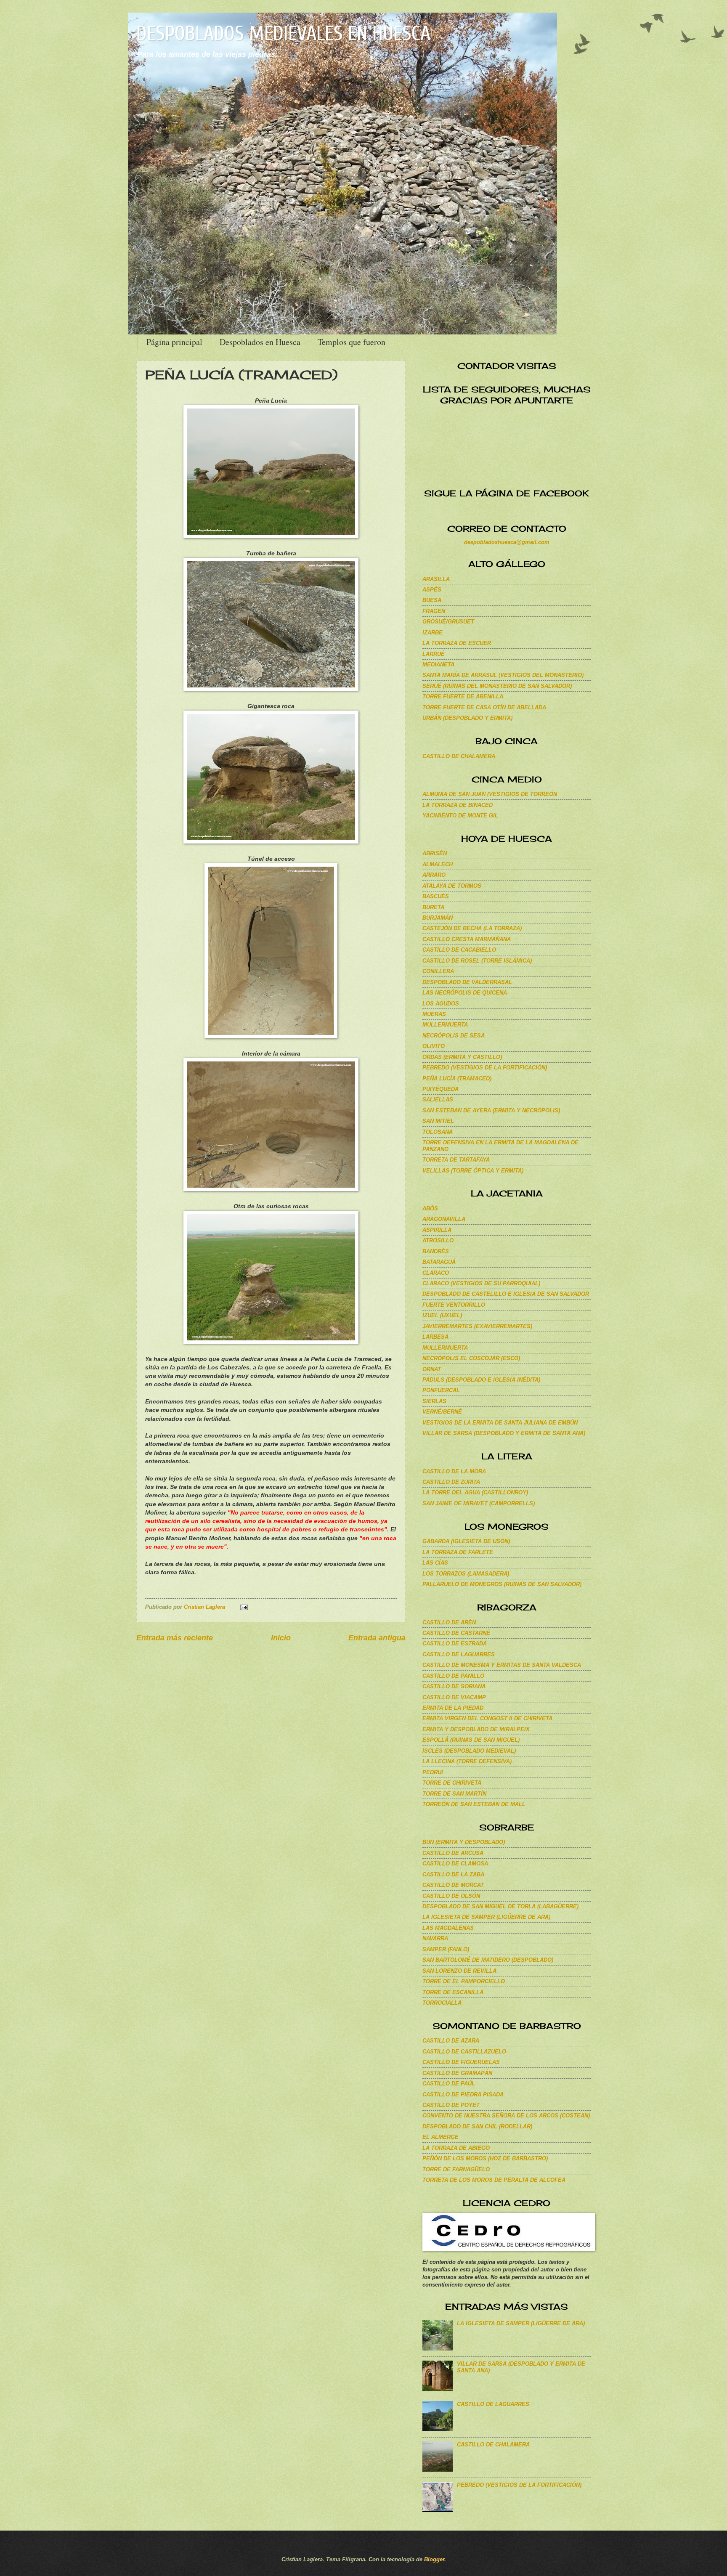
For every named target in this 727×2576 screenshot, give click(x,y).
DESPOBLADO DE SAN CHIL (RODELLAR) (477, 2126)
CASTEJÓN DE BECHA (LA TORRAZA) (472, 928)
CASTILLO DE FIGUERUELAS (461, 2062)
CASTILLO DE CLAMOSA (455, 1864)
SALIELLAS (438, 1100)
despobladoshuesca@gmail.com (507, 542)
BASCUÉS (436, 896)
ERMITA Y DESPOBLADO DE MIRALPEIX (476, 1729)
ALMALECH (438, 864)
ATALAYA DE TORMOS (452, 886)
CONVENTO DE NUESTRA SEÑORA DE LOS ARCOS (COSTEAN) (506, 2116)
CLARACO (436, 1273)
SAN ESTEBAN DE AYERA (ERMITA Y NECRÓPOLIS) (491, 1110)
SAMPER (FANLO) (446, 1949)
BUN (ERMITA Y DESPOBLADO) (464, 1842)
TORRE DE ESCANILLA (453, 1992)
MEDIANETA (438, 665)
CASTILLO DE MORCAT (453, 1885)
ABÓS (430, 1208)
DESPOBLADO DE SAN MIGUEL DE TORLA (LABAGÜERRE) (500, 1906)
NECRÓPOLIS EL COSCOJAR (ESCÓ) (471, 1358)
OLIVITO (434, 1046)
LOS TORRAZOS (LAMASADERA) (466, 1574)
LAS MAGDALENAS (448, 1928)
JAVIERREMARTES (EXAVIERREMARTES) (477, 1326)
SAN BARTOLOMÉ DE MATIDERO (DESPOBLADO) (488, 1960)
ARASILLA (436, 579)
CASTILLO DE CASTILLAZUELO (464, 2052)
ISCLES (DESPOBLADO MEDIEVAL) (469, 1751)
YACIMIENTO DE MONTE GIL (460, 816)
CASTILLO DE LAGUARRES (459, 1654)
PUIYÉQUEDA (440, 1089)
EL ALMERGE (440, 2137)
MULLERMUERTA (445, 1025)
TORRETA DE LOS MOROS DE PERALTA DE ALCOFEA (494, 2180)
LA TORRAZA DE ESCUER (457, 643)
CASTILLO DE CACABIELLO (459, 950)
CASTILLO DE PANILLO (453, 1676)
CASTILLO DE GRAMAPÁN (457, 2073)
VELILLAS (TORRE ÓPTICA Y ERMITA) (473, 1171)
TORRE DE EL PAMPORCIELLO (464, 1981)
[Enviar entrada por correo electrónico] (243, 1607)
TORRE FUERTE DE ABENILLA (463, 696)
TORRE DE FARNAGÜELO (456, 2169)
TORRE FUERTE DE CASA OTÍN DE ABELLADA (484, 707)
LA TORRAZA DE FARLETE (458, 1552)
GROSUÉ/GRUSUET (448, 622)
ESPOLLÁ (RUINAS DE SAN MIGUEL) (471, 1740)
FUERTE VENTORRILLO (454, 1305)
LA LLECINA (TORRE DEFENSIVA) (467, 1761)
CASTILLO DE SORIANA (454, 1686)
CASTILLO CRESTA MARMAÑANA (467, 939)
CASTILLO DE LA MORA (454, 1471)
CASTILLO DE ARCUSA (453, 1853)
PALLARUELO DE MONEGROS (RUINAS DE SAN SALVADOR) (502, 1584)
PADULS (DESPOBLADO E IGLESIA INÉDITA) (481, 1380)
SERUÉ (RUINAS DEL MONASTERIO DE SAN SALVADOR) (497, 686)
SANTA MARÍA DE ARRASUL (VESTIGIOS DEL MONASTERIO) (503, 675)
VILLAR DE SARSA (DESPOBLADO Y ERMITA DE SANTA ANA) (504, 1433)
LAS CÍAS (435, 1563)
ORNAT (432, 1369)
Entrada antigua (377, 1638)
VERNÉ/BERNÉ (442, 1412)
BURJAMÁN (438, 918)
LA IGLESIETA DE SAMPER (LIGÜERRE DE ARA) (486, 1917)
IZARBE (432, 633)
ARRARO (434, 875)
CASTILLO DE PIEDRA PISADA (463, 2094)
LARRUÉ (434, 654)
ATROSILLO (438, 1240)
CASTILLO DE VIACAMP (454, 1697)
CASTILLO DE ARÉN (449, 1622)
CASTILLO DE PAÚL (449, 2084)
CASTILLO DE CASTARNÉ (456, 1633)
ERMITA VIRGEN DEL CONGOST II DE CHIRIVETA (487, 1718)
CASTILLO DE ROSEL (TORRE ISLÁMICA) (477, 961)
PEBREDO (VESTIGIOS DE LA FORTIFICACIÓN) (485, 1068)
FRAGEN (434, 611)
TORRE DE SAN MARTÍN (454, 1794)
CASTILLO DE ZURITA (451, 1482)
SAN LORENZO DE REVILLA (459, 1971)
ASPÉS (432, 590)
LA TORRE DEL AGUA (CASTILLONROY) (475, 1492)
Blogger (434, 2559)
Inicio (281, 1638)
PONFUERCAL (441, 1390)
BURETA (433, 907)
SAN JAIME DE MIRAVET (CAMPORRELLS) (479, 1503)
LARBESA (435, 1337)
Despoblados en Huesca (260, 342)
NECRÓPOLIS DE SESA (454, 1036)
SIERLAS (434, 1401)
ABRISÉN (435, 853)
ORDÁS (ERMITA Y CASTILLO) (462, 1057)
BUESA (432, 600)
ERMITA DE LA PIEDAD (453, 1708)
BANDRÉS (436, 1251)
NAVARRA (435, 1938)
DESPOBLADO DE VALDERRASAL (467, 982)
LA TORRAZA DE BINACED (458, 805)
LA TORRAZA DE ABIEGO (456, 2148)
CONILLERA (438, 971)
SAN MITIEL (438, 1121)
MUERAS (434, 1014)
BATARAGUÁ (439, 1262)
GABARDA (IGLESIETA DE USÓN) (466, 1541)
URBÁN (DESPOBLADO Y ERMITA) (467, 718)
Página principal (174, 342)
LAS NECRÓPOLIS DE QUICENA (465, 993)
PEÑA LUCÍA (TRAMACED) (457, 1078)
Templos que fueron (352, 342)
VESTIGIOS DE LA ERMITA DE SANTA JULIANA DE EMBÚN (500, 1423)
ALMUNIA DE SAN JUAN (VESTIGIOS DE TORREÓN (490, 794)
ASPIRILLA (437, 1230)
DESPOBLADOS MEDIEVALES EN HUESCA (283, 33)
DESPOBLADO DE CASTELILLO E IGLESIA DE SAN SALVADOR (506, 1294)
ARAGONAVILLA (444, 1219)
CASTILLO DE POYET (451, 2105)
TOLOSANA (438, 1132)
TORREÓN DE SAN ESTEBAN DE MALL (474, 1804)
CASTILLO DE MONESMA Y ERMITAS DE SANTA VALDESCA (502, 1665)
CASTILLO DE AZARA (451, 2041)
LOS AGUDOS (441, 1004)
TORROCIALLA (442, 2003)
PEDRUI (433, 1772)
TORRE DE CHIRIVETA (452, 1783)
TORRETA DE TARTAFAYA (456, 1160)
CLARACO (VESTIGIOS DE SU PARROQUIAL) (481, 1283)
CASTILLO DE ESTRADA (455, 1643)
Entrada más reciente (175, 1638)
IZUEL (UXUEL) (442, 1315)
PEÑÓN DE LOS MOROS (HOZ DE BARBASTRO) (485, 2158)
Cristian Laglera (205, 1607)
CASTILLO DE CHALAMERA (459, 756)
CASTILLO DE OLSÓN (451, 1896)
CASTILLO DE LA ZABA (453, 1874)
